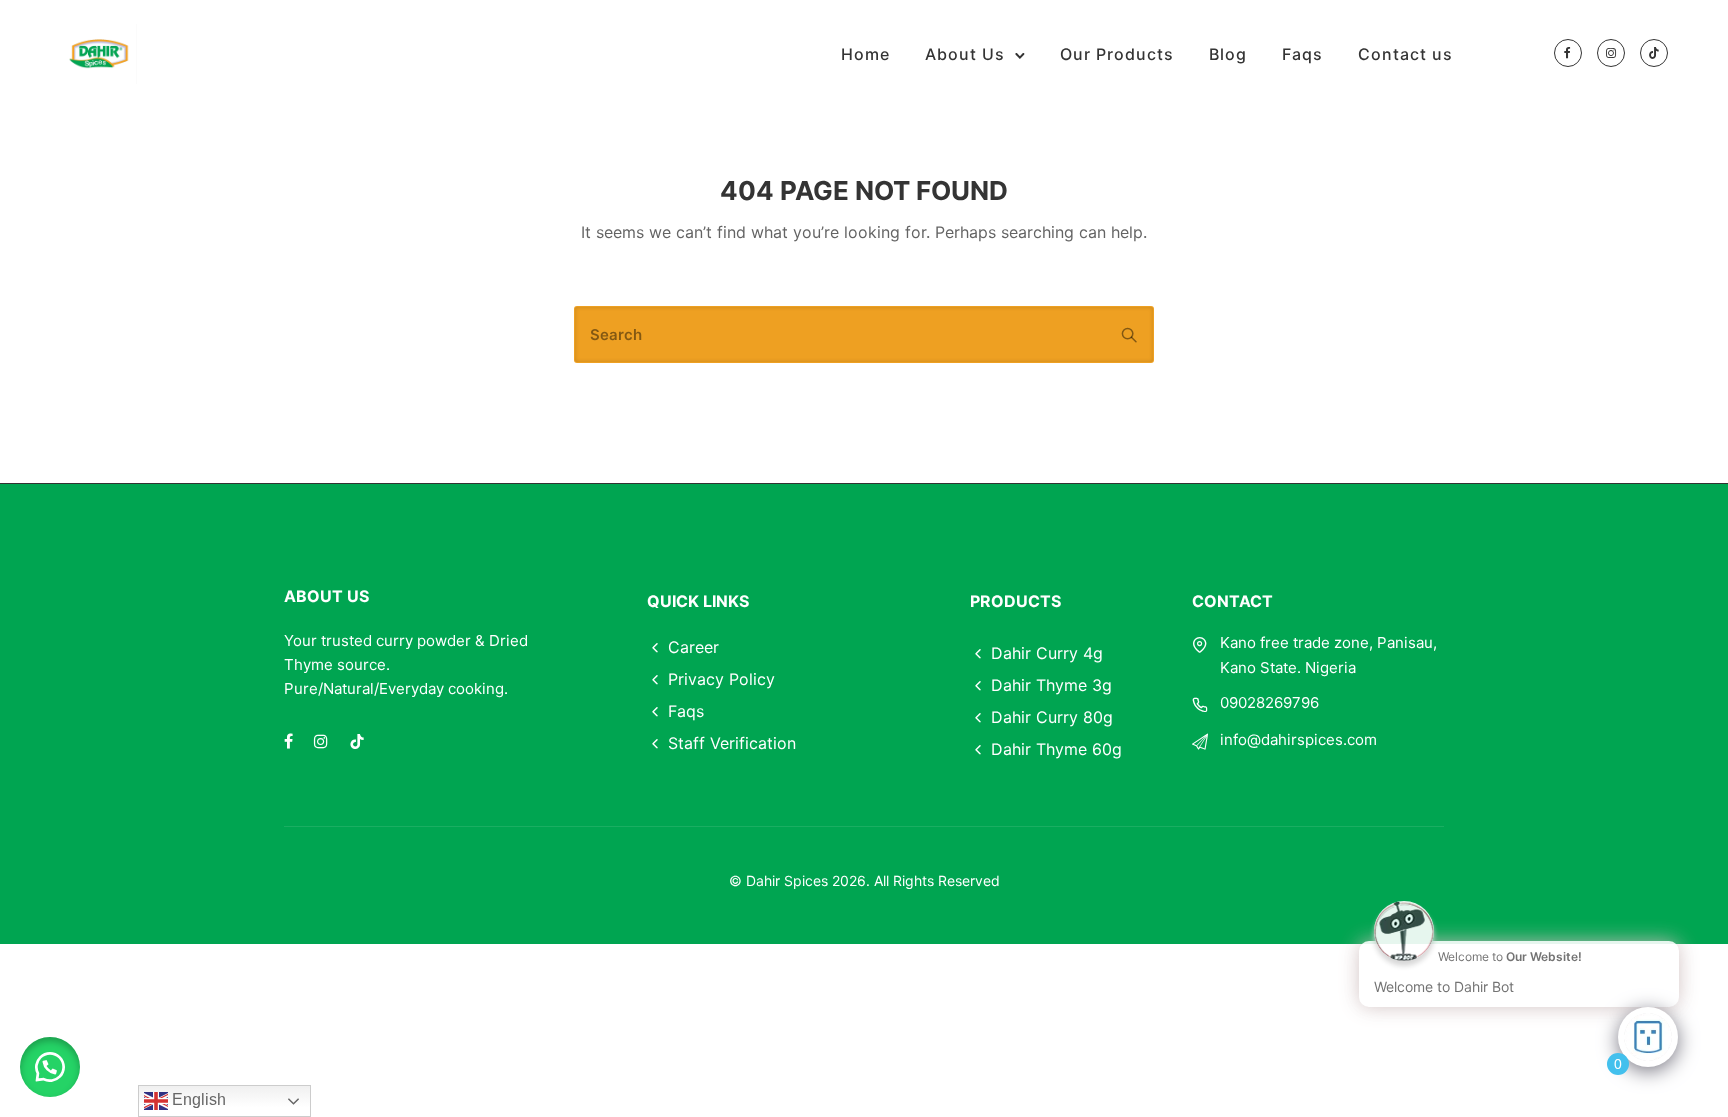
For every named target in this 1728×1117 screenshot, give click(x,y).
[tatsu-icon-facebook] (1568, 54)
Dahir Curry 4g (1047, 653)
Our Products (1117, 54)
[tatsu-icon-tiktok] (1654, 54)
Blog (1228, 54)
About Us (965, 54)
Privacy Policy (721, 679)
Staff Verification (732, 743)
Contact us (1405, 54)
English (197, 1099)
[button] (50, 1067)
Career (693, 647)
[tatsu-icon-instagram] (1611, 54)
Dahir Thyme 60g (1056, 749)
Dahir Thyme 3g (1051, 685)
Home (865, 54)
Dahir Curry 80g (1052, 717)
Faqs (1302, 54)
